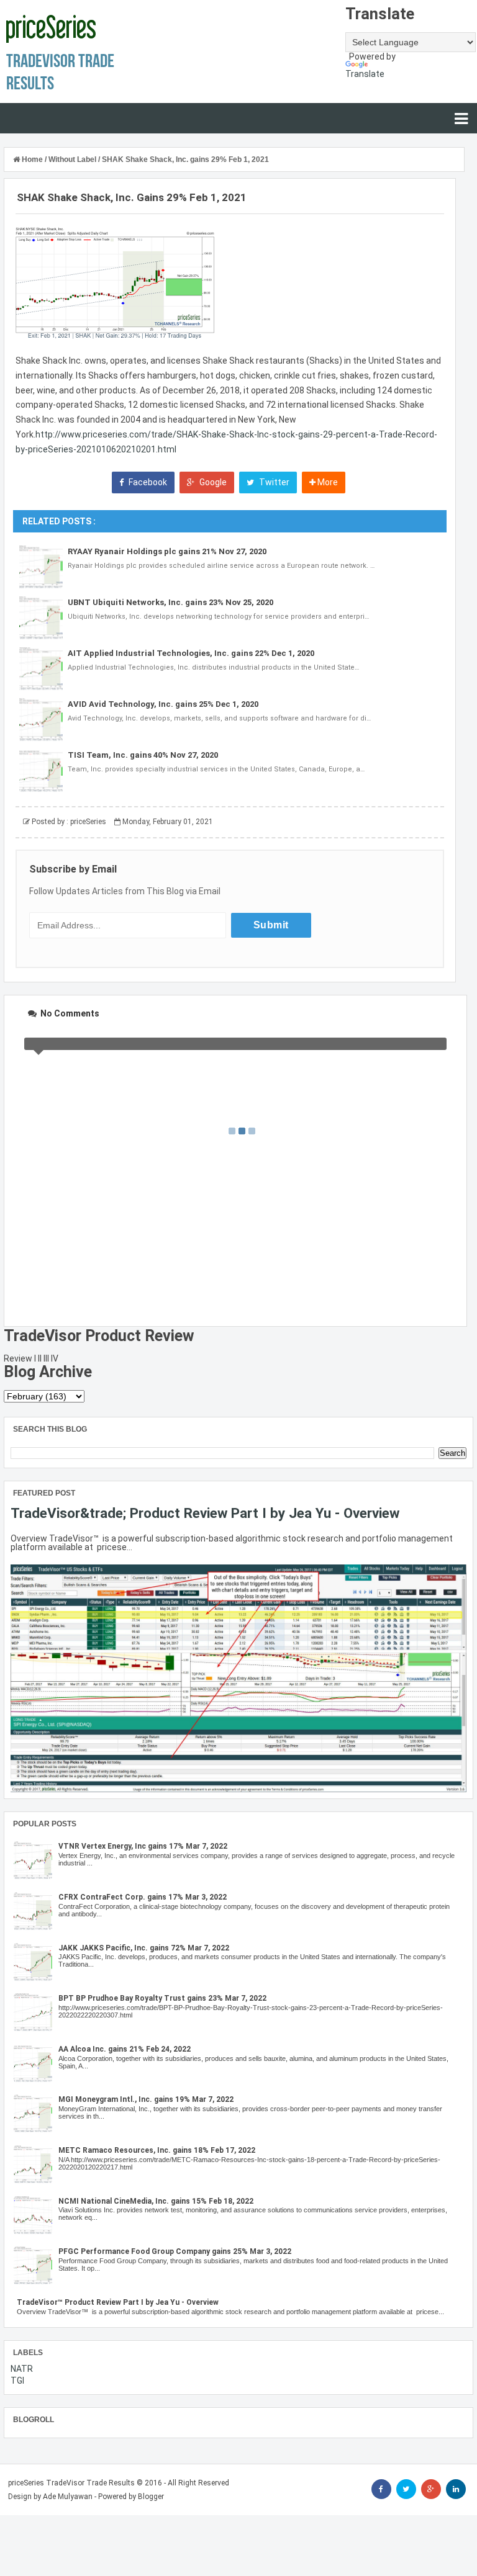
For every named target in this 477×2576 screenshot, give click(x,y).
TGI (17, 2381)
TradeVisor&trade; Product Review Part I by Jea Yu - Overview (205, 1513)
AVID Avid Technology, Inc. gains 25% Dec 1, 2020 (163, 704)
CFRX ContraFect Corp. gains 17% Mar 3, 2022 (143, 1897)
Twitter (273, 482)
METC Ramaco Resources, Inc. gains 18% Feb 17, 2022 (157, 2150)
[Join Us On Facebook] (381, 2489)
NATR (22, 2369)
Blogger (151, 2497)
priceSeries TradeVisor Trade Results (71, 2483)
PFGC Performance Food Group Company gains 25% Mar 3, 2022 (175, 2251)
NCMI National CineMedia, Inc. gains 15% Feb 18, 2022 (156, 2201)
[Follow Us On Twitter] (406, 2489)
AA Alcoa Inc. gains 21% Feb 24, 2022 (125, 2049)
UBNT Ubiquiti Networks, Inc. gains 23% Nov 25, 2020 (170, 602)
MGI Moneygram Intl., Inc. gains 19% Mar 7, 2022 (146, 2099)
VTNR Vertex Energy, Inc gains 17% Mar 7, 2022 (143, 1846)
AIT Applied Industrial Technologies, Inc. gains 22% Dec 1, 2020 (191, 653)
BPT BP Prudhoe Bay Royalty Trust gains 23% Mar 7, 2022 (162, 1998)
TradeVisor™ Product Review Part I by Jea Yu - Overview (118, 2302)
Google (212, 482)
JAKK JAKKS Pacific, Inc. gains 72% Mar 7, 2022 (144, 1948)
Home (32, 159)
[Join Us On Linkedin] (456, 2489)
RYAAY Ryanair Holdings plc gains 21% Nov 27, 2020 (167, 551)
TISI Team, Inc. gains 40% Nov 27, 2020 (143, 755)
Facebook (147, 482)
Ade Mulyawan (68, 2497)
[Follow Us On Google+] (431, 2489)
